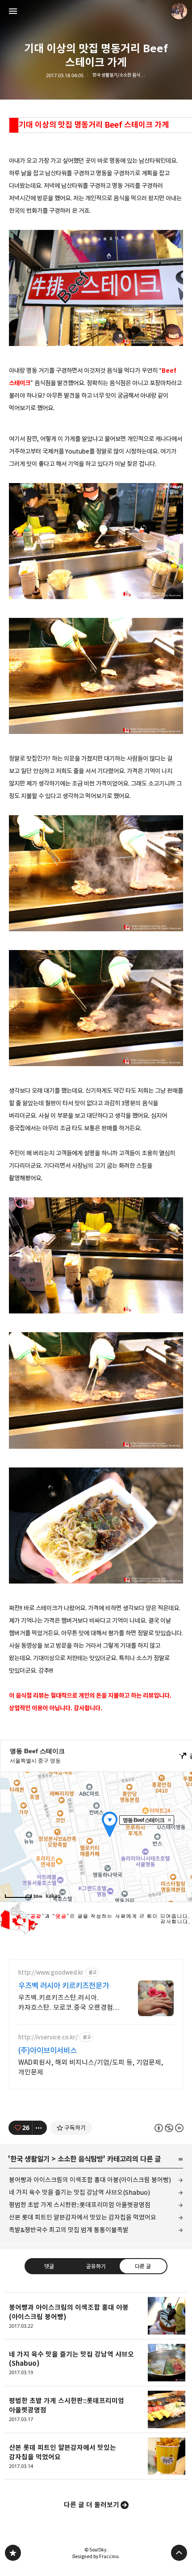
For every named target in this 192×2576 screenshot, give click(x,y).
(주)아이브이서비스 (48, 2051)
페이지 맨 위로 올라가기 (179, 2553)
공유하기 (96, 2266)
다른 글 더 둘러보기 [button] (92, 2505)
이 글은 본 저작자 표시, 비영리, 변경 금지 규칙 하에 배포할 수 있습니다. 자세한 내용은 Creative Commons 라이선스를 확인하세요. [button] (169, 2128)
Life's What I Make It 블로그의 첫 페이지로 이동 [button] (96, 11)
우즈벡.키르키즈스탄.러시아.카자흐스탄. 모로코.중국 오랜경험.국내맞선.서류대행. (67, 2003)
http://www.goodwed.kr (51, 1973)
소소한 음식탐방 (80, 2159)
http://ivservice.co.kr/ (48, 2037)
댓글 (49, 2266)
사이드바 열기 (13, 11)
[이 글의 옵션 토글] (40, 2128)
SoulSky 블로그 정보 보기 (179, 11)
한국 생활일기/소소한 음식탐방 (119, 75)
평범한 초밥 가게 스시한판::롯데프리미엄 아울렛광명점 (80, 2205)
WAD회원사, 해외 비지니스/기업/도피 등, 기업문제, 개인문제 (91, 2067)
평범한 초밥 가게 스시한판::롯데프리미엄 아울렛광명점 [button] (96, 2410)
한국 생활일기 (30, 2159)
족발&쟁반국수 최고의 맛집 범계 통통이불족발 (69, 2230)
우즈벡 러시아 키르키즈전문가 (64, 1986)
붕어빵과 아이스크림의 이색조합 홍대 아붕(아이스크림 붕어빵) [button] (96, 2316)
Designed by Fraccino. (96, 2556)
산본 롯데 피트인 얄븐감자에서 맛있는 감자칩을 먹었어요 (83, 2217)
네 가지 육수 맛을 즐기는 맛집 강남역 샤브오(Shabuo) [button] (96, 2363)
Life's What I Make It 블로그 (13, 2553)
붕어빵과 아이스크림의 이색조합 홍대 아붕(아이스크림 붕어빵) (90, 2180)
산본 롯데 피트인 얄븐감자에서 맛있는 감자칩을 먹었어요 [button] (96, 2457)
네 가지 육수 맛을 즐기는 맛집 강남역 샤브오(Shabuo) (79, 2192)
